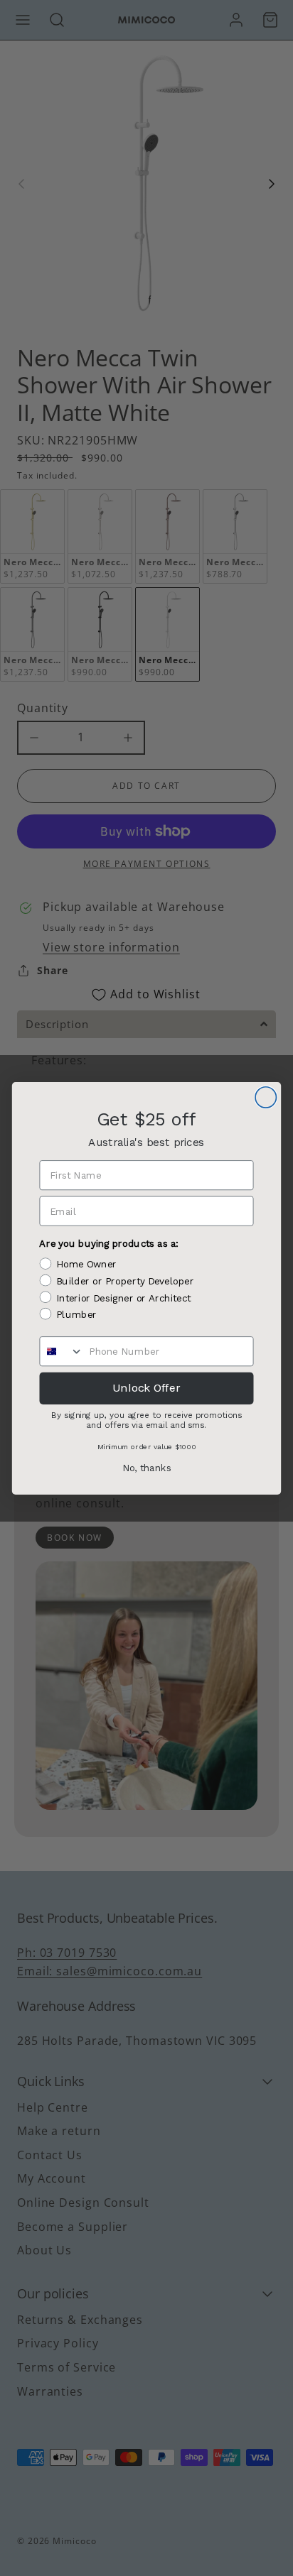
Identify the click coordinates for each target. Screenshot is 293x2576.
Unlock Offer (146, 1388)
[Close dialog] (266, 1097)
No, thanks (147, 1468)
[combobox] (62, 1351)
